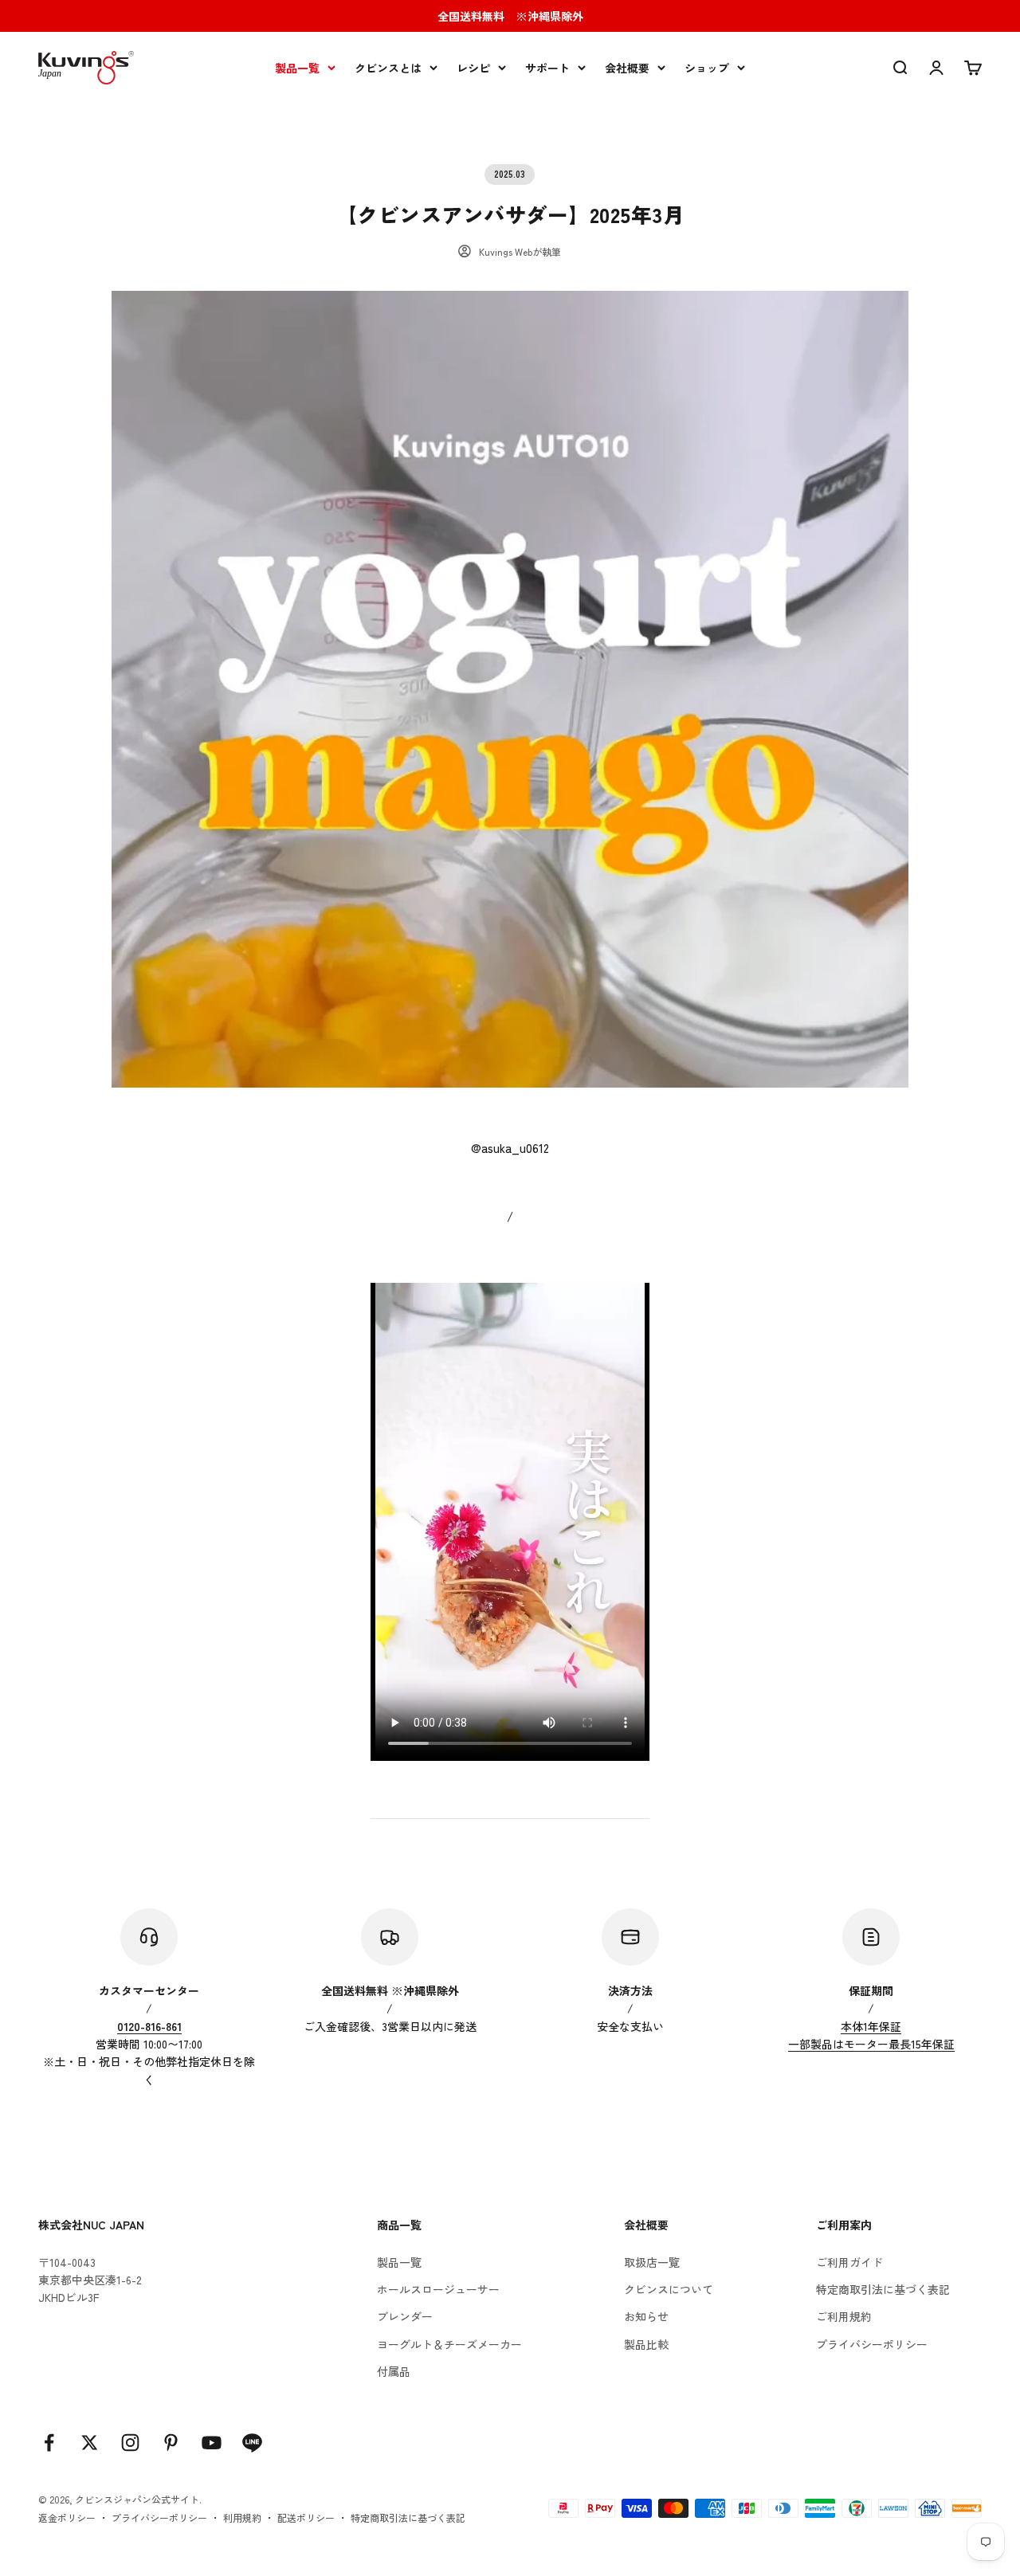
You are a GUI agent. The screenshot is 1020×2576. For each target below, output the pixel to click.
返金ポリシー (67, 2517)
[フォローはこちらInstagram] (130, 2443)
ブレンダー (405, 2316)
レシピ (473, 68)
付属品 (394, 2371)
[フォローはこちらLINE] (252, 2443)
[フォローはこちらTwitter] (90, 2443)
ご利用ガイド (849, 2262)
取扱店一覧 (652, 2262)
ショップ (707, 68)
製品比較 (646, 2344)
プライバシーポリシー (872, 2344)
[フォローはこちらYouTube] (212, 2443)
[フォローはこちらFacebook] (49, 2443)
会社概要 (627, 68)
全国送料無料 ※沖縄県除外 (510, 16)
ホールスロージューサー (438, 2289)
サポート (547, 68)
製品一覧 (297, 68)
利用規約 (242, 2517)
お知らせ (646, 2316)
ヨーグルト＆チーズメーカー (449, 2344)
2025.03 (510, 174)
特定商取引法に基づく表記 (883, 2289)
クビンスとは (388, 68)
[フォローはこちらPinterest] (171, 2443)
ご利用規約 (844, 2316)
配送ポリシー (306, 2517)
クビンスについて (669, 2289)
